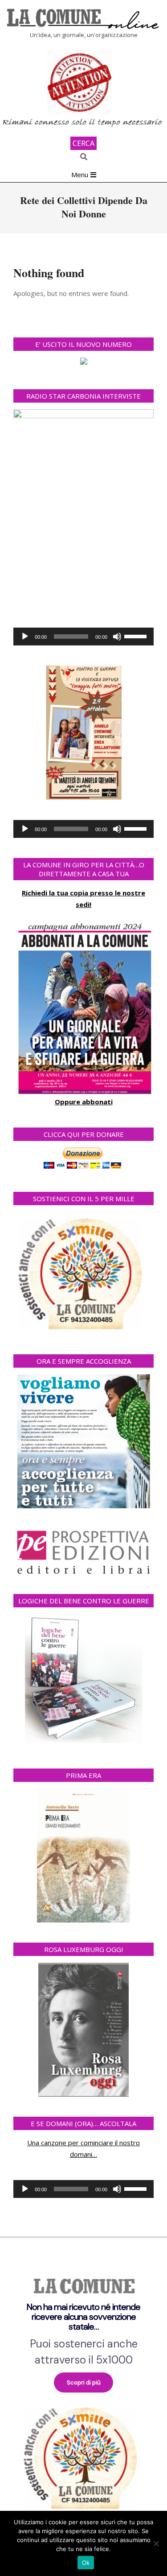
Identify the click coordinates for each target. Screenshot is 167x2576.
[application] (83, 637)
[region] (83, 2389)
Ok (86, 2563)
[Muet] (117, 637)
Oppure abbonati (84, 1102)
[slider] (137, 636)
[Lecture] (25, 637)
